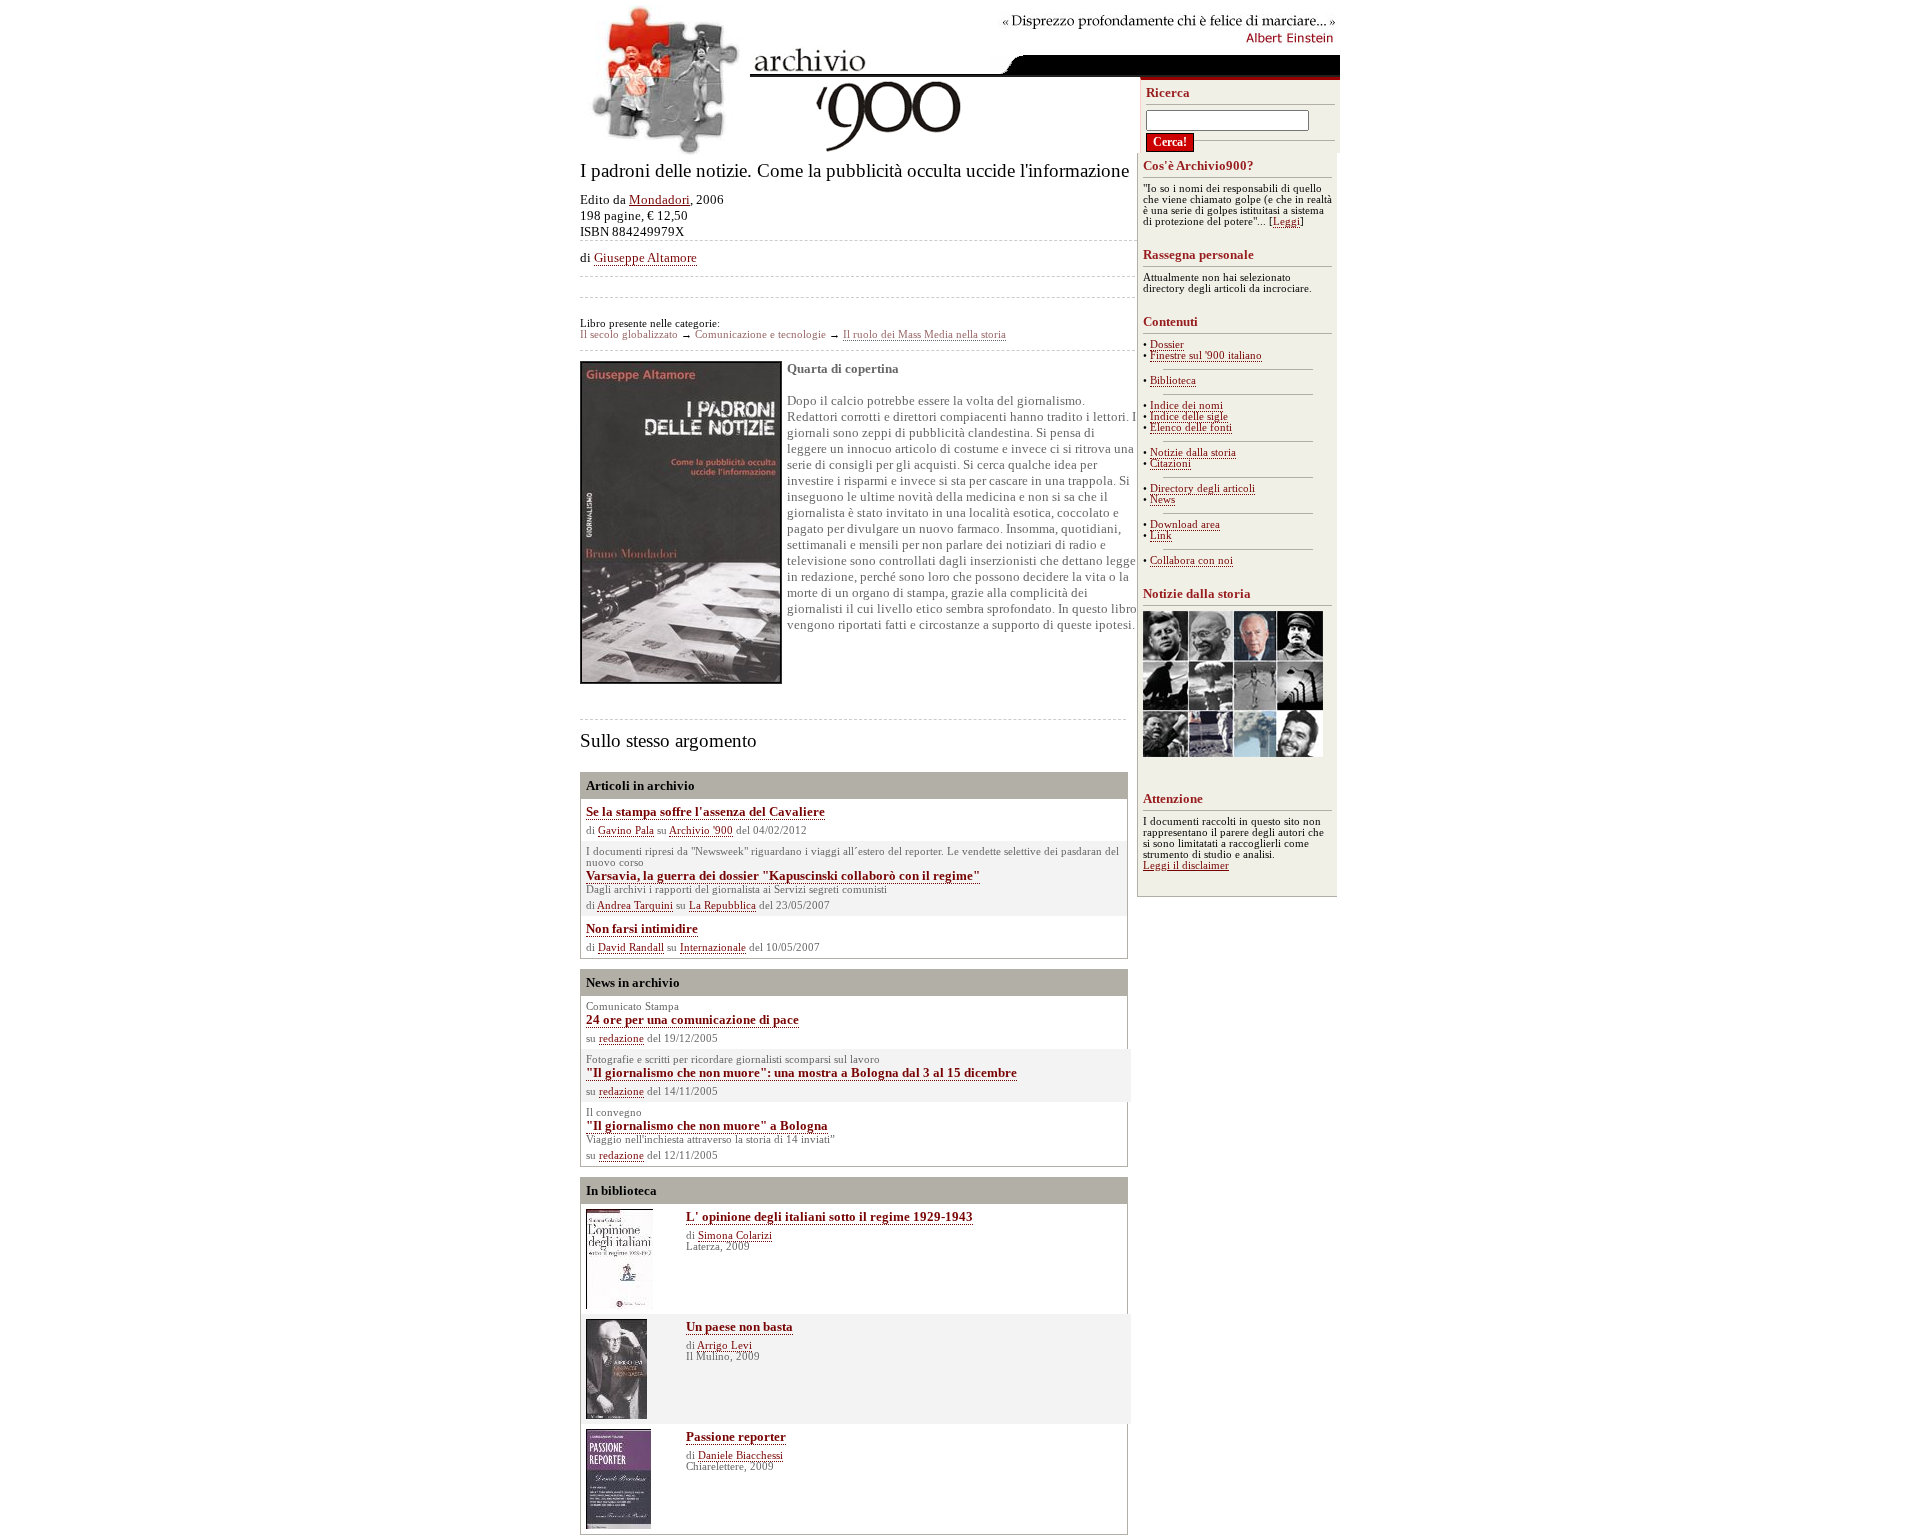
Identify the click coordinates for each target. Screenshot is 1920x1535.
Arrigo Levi (724, 1345)
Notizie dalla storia (1193, 452)
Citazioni (1170, 463)
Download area (1185, 524)
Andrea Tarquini (635, 905)
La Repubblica (722, 905)
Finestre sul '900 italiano (1206, 355)
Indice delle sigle (1189, 416)
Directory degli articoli (1202, 488)
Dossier (1167, 344)
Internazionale (713, 947)
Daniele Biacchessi (740, 1455)
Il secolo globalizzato (629, 334)
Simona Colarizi (735, 1235)
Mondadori (659, 199)
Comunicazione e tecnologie (760, 334)
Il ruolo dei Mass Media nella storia (924, 334)
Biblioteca (1173, 380)
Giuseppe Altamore (645, 257)
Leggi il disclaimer (1186, 865)
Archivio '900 (701, 830)
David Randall (631, 947)
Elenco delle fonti (1191, 427)
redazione (621, 1038)
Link (1161, 535)
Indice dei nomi (1186, 405)
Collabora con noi (1191, 560)
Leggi (1286, 221)
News (1162, 499)
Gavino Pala (626, 830)
